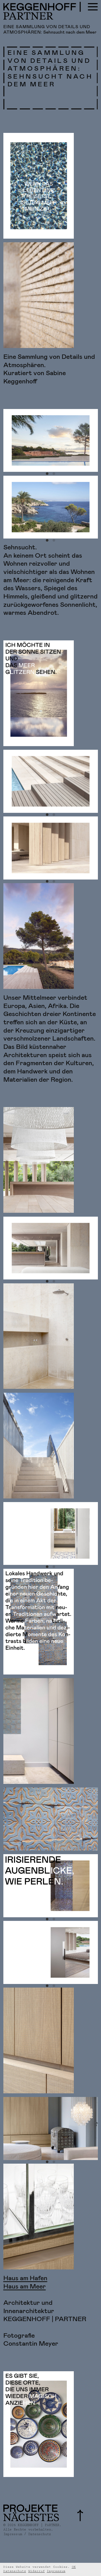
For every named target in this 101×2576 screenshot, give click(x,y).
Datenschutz (15, 2571)
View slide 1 (47, 474)
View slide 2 (54, 474)
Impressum (56, 2571)
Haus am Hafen (25, 2278)
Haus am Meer (25, 2287)
